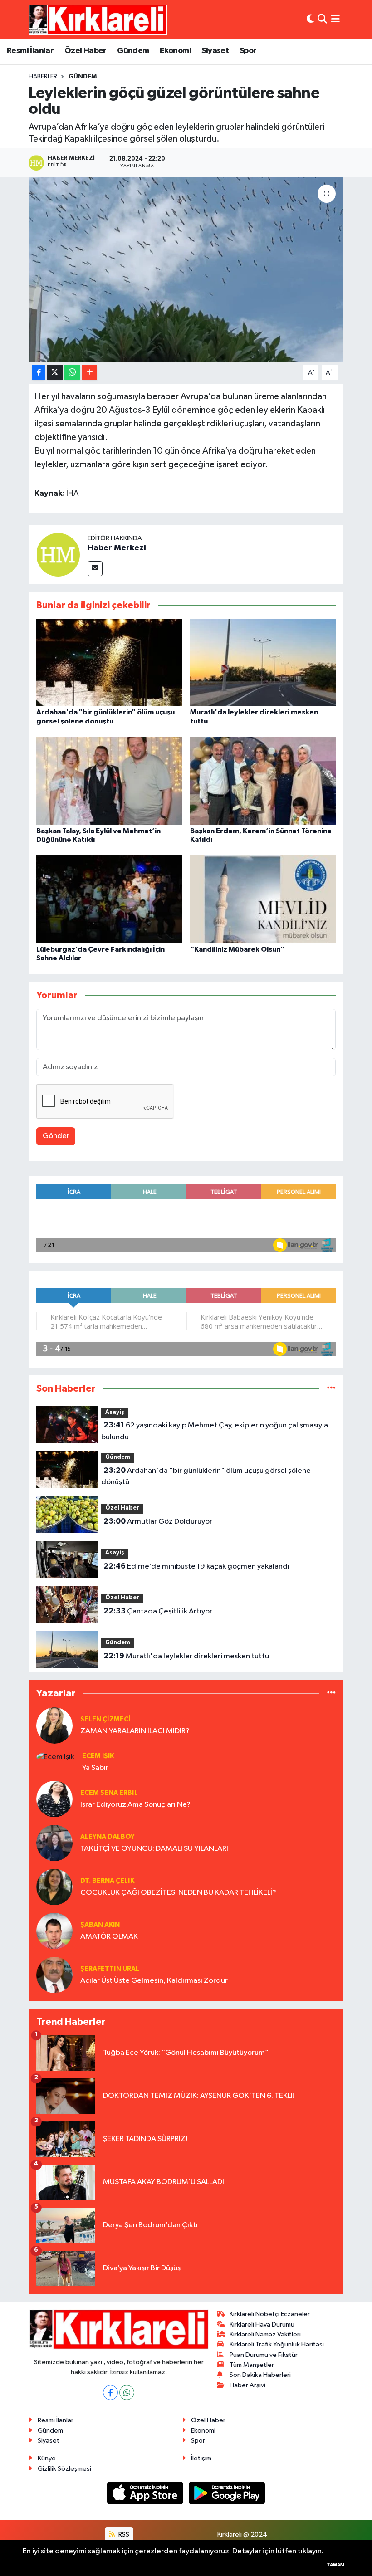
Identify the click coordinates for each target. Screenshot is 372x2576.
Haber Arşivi (247, 2385)
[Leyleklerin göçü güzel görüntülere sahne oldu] (186, 269)
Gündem (133, 51)
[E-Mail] (95, 569)
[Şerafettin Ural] (54, 1975)
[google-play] (227, 2493)
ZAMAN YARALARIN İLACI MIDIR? (135, 1731)
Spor (248, 51)
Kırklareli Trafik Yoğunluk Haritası (277, 2344)
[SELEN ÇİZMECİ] (54, 1725)
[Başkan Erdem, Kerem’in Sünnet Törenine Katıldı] (263, 781)
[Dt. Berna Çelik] (54, 1887)
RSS (123, 2534)
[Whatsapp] (127, 2393)
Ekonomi (175, 51)
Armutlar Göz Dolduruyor (158, 1521)
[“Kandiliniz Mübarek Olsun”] (263, 899)
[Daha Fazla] (90, 373)
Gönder (56, 1136)
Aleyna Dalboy (108, 1837)
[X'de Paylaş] (55, 373)
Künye (47, 2458)
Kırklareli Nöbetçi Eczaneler (270, 2314)
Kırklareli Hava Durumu (262, 2324)
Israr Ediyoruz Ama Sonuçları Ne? (135, 1805)
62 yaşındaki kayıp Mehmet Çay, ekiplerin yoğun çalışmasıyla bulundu (214, 1431)
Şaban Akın (100, 1925)
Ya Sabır (95, 1768)
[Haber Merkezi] (58, 555)
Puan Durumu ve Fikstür (264, 2355)
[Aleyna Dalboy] (54, 1843)
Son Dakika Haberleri (260, 2375)
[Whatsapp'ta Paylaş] (72, 373)
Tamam (335, 2565)
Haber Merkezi (117, 548)
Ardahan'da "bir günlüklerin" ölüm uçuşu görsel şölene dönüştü (206, 1476)
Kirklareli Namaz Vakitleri (265, 2334)
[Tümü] (331, 1389)
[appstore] (146, 2493)
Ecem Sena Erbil (109, 1793)
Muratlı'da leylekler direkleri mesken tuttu (186, 1656)
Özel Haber (86, 51)
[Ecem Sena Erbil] (54, 1799)
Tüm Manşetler (252, 2365)
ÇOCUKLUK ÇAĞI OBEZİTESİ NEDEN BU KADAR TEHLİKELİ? (178, 1893)
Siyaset (215, 51)
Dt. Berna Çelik (107, 1881)
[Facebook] (110, 2393)
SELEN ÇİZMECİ (105, 1719)
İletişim (201, 2458)
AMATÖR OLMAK (109, 1937)
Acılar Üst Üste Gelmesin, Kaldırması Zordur (154, 1981)
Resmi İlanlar (30, 51)
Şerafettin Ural (110, 1969)
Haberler (43, 77)
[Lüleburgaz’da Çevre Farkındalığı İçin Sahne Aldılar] (109, 899)
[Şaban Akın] (54, 1931)
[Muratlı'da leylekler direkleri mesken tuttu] (263, 662)
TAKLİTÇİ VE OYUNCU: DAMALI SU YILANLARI (154, 1849)
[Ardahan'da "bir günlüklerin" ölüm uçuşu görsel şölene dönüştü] (109, 662)
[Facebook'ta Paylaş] (39, 373)
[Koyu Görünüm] (310, 20)
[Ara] (322, 20)
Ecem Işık (98, 1756)
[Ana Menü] (335, 20)
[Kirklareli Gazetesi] (98, 20)
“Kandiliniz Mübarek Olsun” (237, 949)
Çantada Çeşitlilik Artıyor (158, 1611)
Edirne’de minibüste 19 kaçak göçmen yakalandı (196, 1566)
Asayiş (115, 1412)
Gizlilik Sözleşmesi (64, 2469)
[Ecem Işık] (55, 1757)
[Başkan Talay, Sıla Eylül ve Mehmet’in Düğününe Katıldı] (109, 781)
